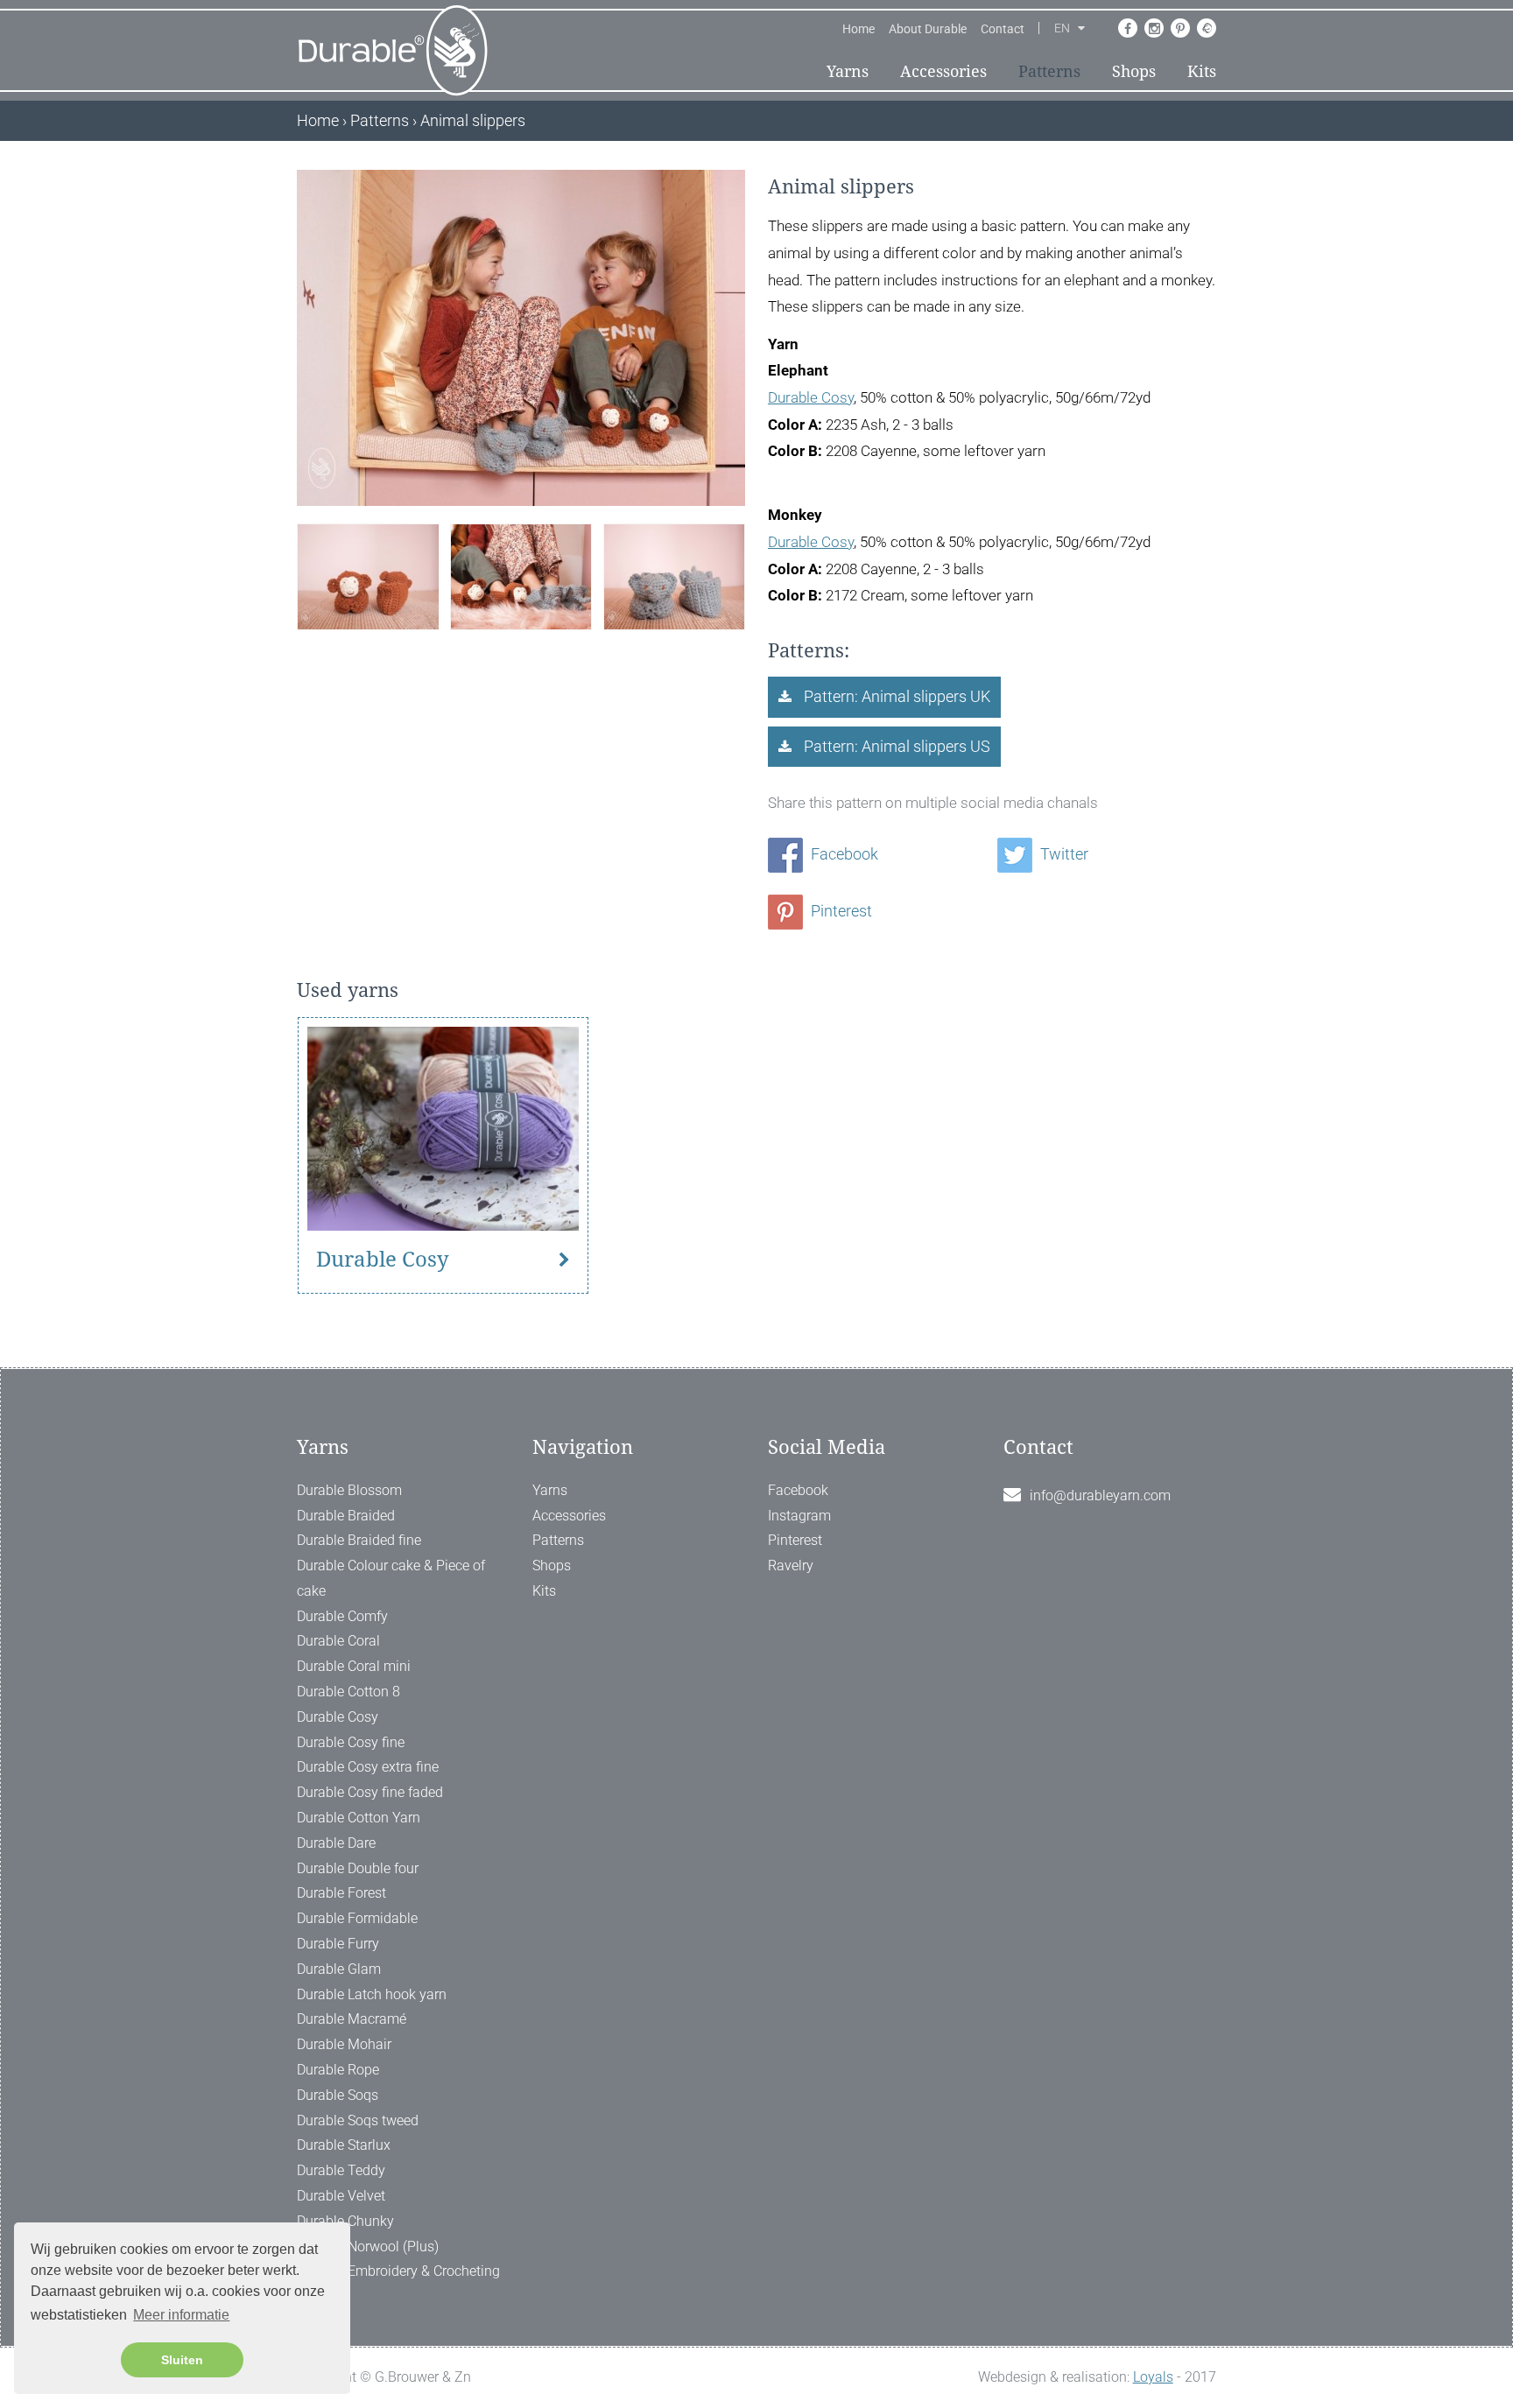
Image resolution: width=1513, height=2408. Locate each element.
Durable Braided (346, 1516)
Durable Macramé (352, 2019)
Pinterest (840, 911)
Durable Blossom (349, 1490)
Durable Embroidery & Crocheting (398, 2271)
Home (859, 29)
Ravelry (791, 1566)
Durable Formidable (357, 1918)
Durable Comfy (342, 1616)
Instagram (799, 1516)
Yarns (848, 71)
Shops (1134, 71)
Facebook (843, 854)
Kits (1202, 71)
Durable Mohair (344, 2044)
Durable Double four (358, 1868)
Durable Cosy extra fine (368, 1767)
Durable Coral (338, 1641)
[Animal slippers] (368, 575)
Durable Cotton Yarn (359, 1818)
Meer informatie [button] (181, 2315)
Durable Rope (338, 2070)
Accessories (943, 71)
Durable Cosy (811, 397)
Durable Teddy (341, 2170)
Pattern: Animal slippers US (895, 746)
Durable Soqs (338, 2095)
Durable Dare (336, 1843)
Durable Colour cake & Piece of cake (391, 1578)
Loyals (1153, 2377)
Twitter (1063, 854)
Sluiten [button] (182, 2360)
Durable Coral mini (354, 1666)
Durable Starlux (344, 2145)
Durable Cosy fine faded (370, 1792)
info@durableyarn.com (1100, 1495)
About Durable (928, 29)
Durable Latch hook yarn (372, 1994)
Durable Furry (338, 1944)
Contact (1003, 29)
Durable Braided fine (359, 1540)
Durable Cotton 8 (348, 1692)
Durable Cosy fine (351, 1742)
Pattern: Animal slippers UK (895, 696)
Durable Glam (339, 1969)
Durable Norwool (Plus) (368, 2247)
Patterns (1049, 71)
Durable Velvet (341, 2196)
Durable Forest (341, 1893)
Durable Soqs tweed (358, 2120)
